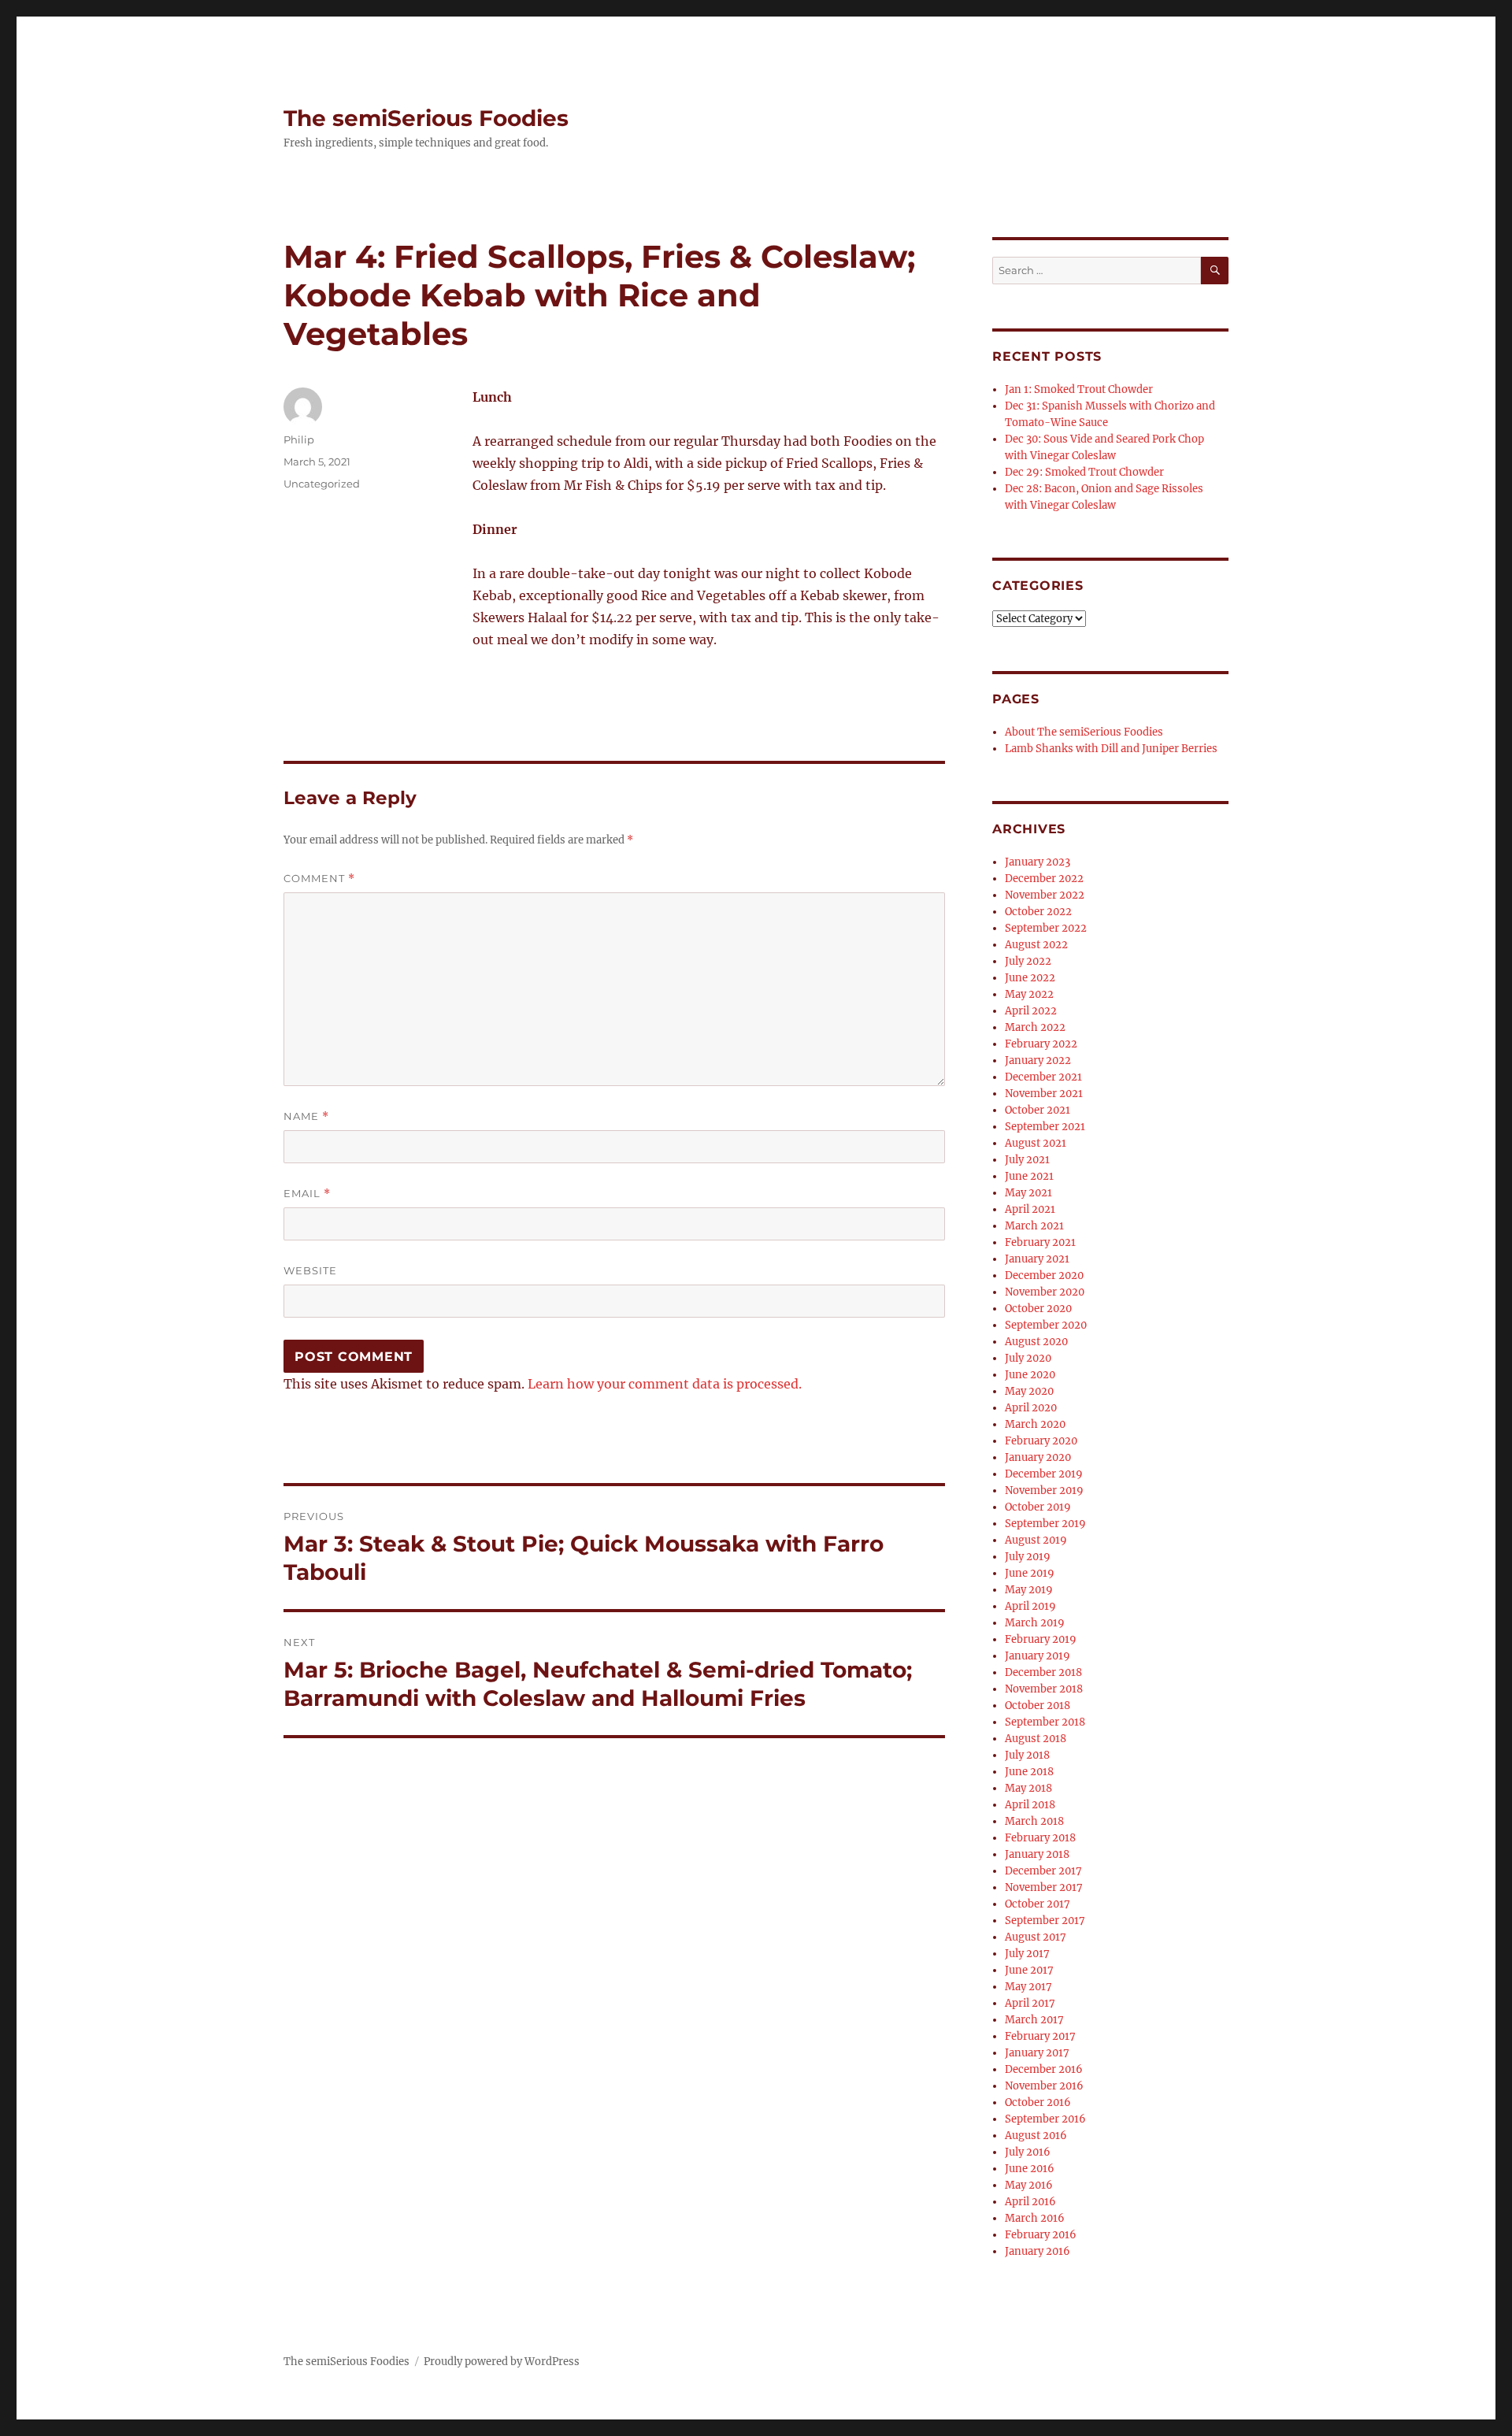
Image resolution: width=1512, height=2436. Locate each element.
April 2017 (1030, 2003)
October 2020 (1038, 1309)
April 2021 (1030, 1209)
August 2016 (1036, 2136)
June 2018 (1029, 1772)
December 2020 (1044, 1275)
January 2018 (1037, 1854)
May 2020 (1029, 1391)
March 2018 (1034, 1821)
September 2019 (1045, 1524)
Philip (299, 439)
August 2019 (1036, 1540)
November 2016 (1044, 2086)
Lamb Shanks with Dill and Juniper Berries (1111, 749)
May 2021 (1028, 1193)
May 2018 (1028, 1788)
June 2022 (1030, 978)
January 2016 (1038, 2251)
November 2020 (1045, 1292)
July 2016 (1028, 2152)
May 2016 (1029, 2185)
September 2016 (1045, 2119)
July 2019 (1028, 1557)
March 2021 (1034, 1226)
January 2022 (1038, 1060)
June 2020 (1030, 1375)
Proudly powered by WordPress (502, 2362)
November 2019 (1044, 1491)
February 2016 (1041, 2235)
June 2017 (1029, 1970)
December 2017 (1043, 1871)
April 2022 (1031, 1011)
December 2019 (1044, 1474)
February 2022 (1041, 1044)
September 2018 (1045, 1722)
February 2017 (1040, 2036)
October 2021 (1038, 1110)
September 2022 (1046, 928)
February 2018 (1040, 1838)
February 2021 (1040, 1242)
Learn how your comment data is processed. (665, 1384)
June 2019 (1030, 1573)
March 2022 (1035, 1027)
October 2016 (1038, 2102)
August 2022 (1036, 945)
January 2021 (1037, 1259)
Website (310, 1270)
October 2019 (1038, 1507)
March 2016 (1035, 2218)
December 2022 (1044, 879)
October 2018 (1038, 1706)
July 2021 (1027, 1160)
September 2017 (1045, 1921)
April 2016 (1030, 2202)
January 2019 (1038, 1656)
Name (306, 1116)
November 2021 (1044, 1094)
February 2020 (1041, 1441)
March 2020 (1035, 1424)
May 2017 (1028, 1987)
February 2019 (1041, 1639)
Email (307, 1194)
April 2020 (1031, 1408)
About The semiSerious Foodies (1084, 732)
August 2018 (1036, 1739)
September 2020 (1046, 1325)
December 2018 (1043, 1672)
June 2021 (1029, 1176)
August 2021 (1036, 1143)
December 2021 (1043, 1077)
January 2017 (1037, 2053)
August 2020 (1036, 1342)
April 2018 (1030, 1805)
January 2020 (1038, 1457)
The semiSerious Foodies (426, 118)
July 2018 (1027, 1755)
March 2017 (1034, 2020)
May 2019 (1029, 1590)
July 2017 (1027, 1954)
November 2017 (1044, 1887)
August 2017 (1036, 1937)
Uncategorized (322, 484)
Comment (319, 879)
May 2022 (1029, 994)
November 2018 (1044, 1689)
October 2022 (1038, 912)
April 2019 (1030, 1606)
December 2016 (1044, 2069)
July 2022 (1028, 961)
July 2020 (1028, 1358)
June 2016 (1030, 2169)
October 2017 (1038, 1904)
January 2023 (1038, 862)
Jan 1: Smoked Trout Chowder (1079, 389)
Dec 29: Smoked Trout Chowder (1084, 472)
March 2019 (1035, 1623)
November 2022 (1045, 895)
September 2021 (1045, 1127)
